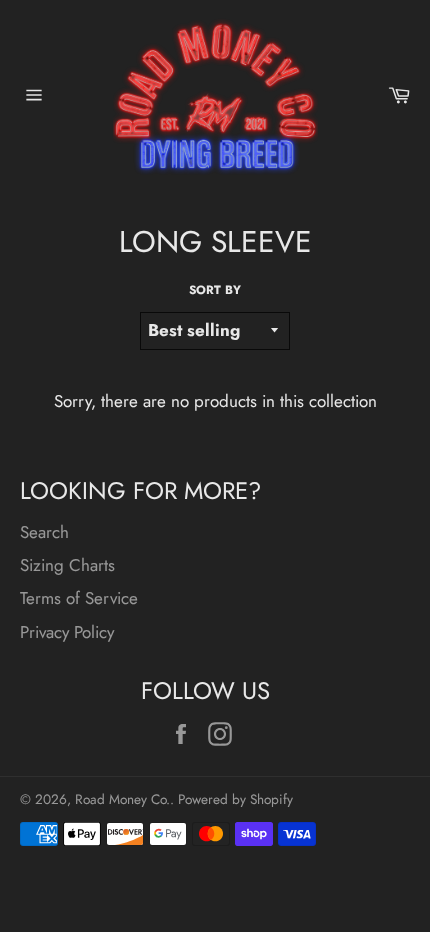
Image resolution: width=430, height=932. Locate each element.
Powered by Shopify (235, 799)
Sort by (215, 290)
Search (44, 532)
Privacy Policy (67, 632)
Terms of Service (79, 598)
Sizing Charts (67, 565)
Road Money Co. (122, 799)
